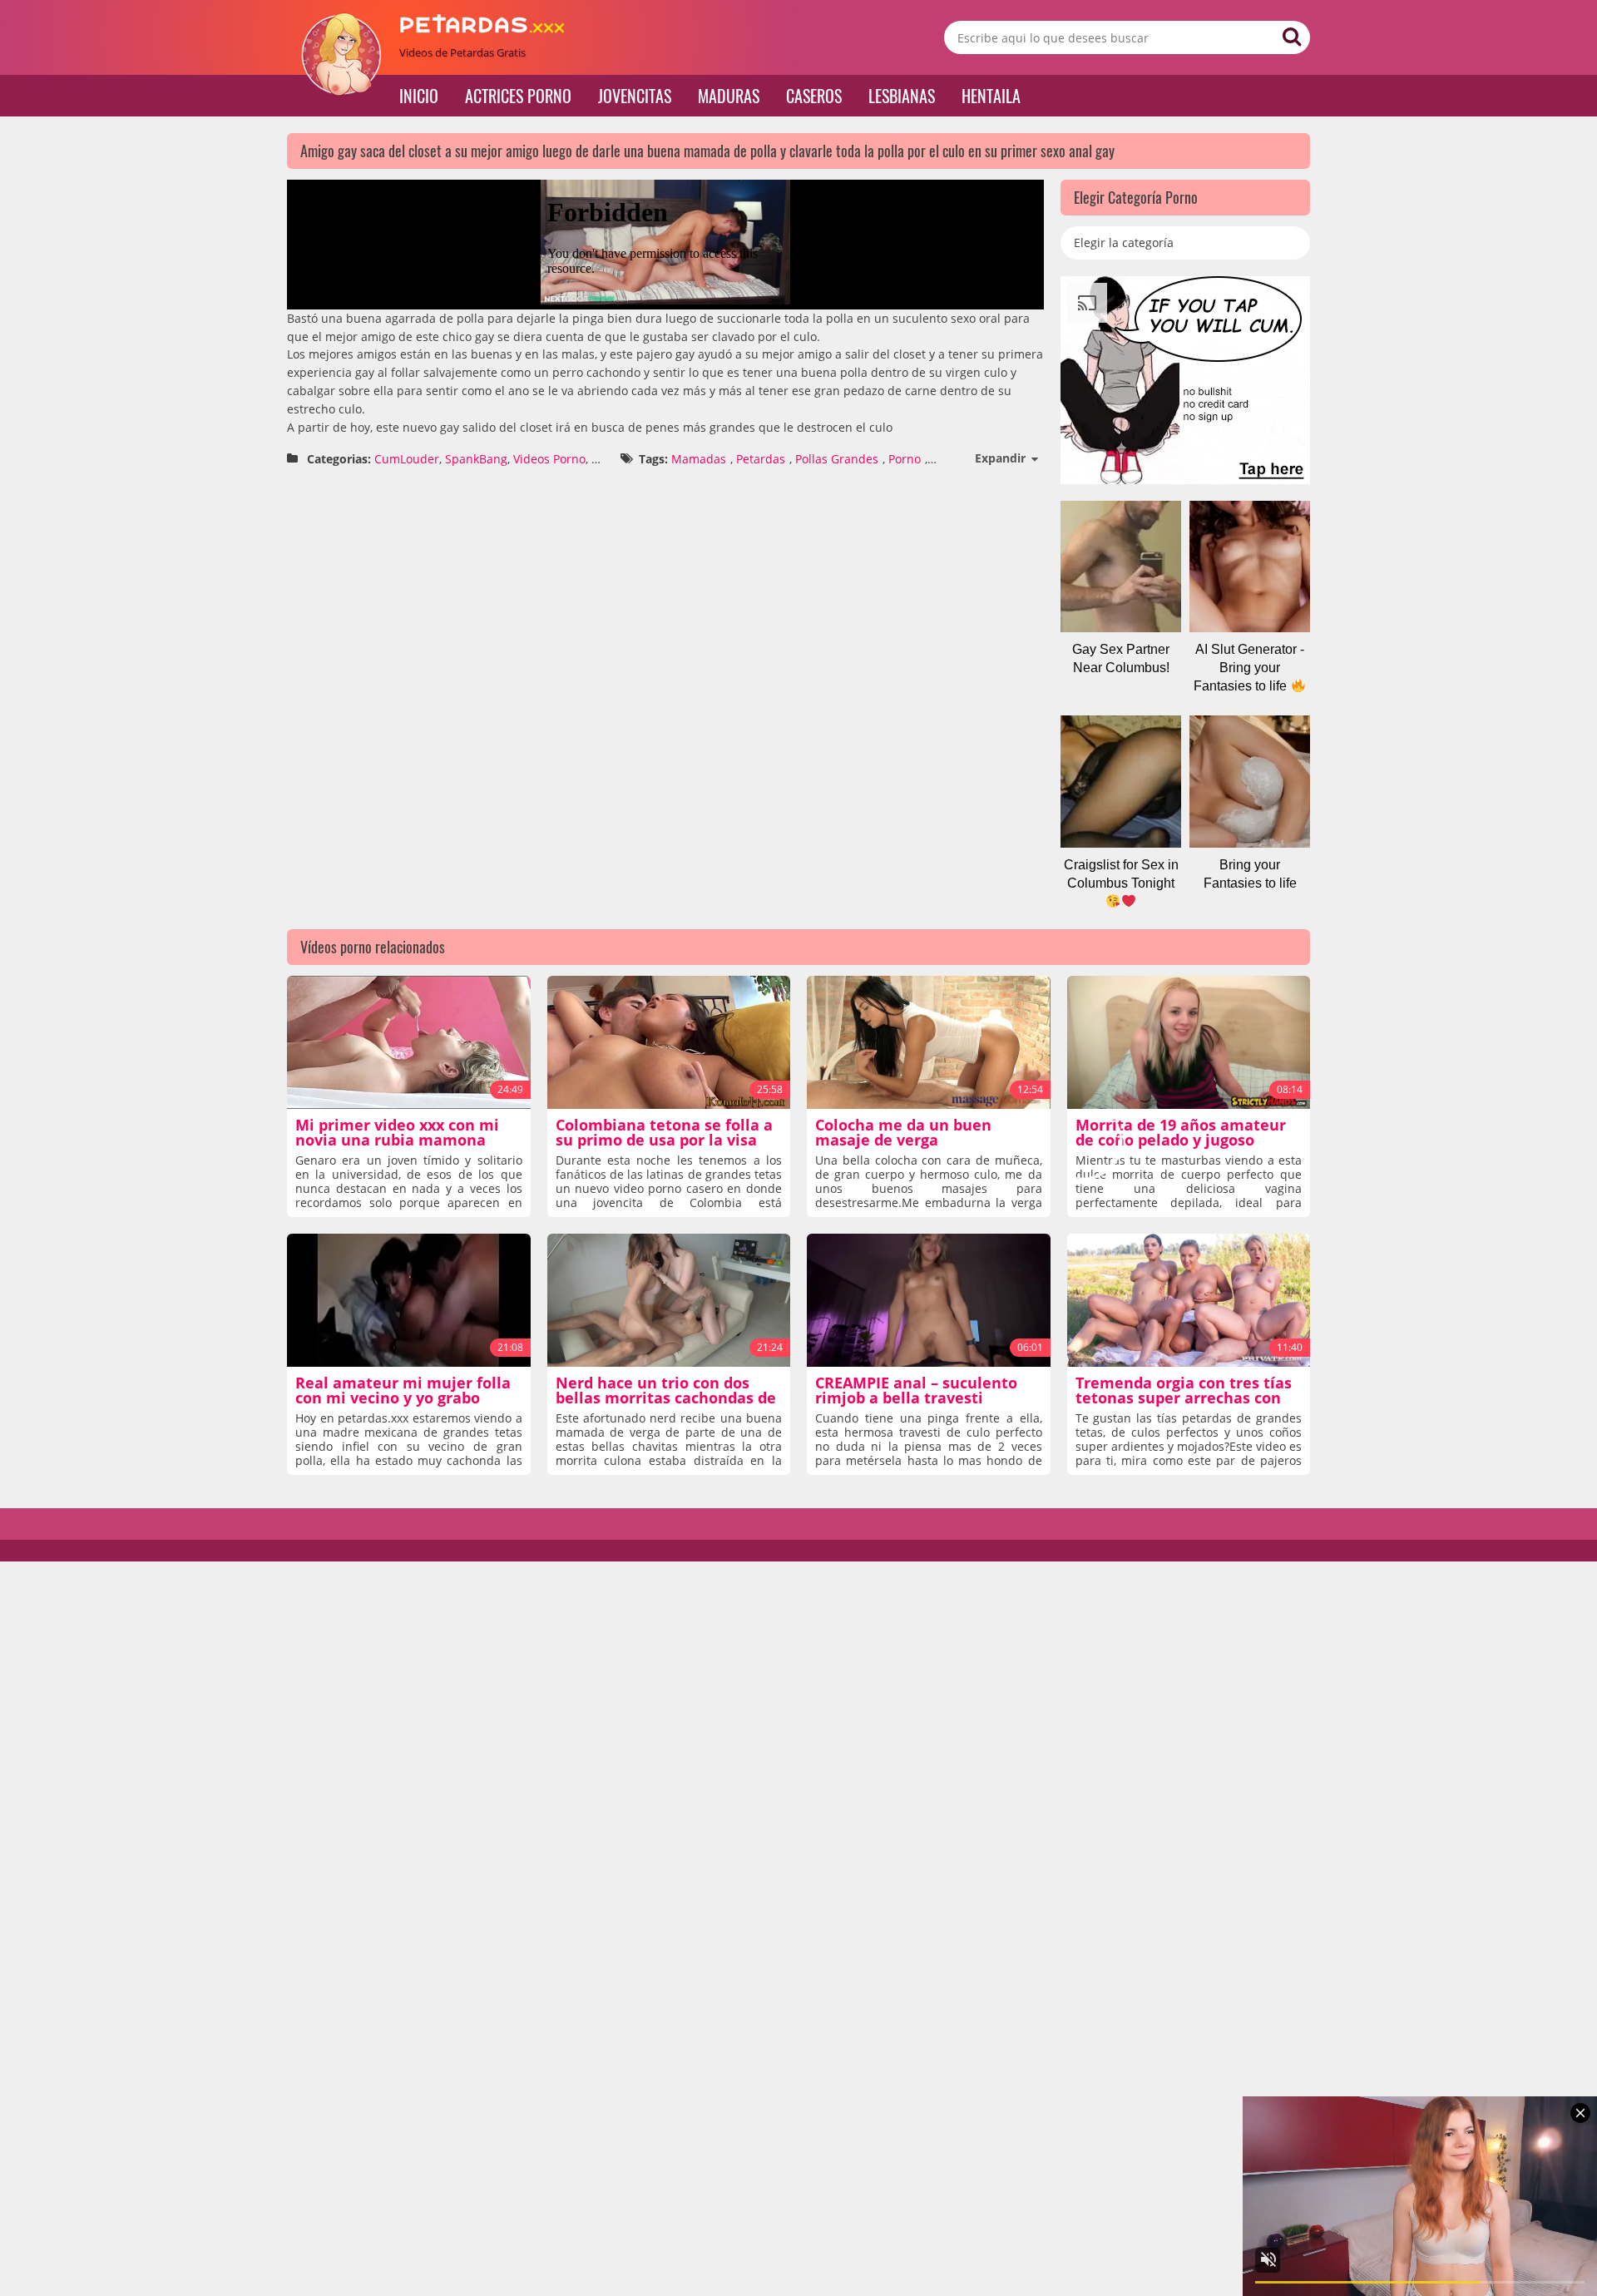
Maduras (729, 96)
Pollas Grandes (837, 459)
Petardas (761, 459)
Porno (905, 459)
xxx (600, 459)
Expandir (1000, 458)
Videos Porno (549, 459)
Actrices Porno (518, 96)
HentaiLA (991, 96)
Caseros (814, 96)
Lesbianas (902, 96)
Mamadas (699, 459)
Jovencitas (635, 96)
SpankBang (476, 459)
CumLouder (407, 459)
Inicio (419, 96)
